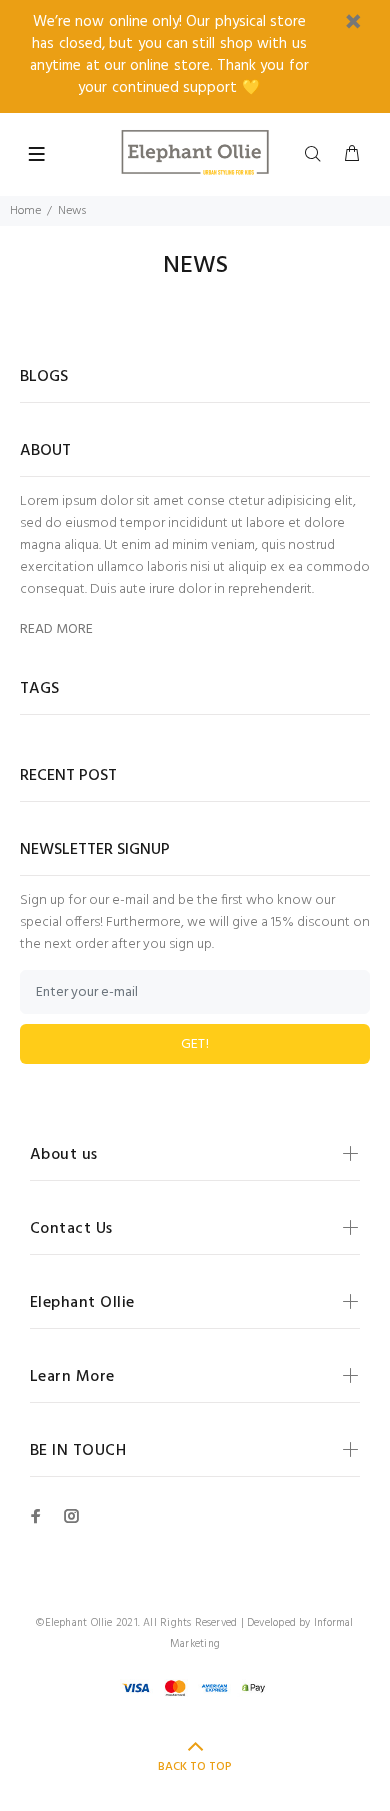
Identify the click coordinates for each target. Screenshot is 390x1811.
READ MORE (56, 630)
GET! (195, 1044)
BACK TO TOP (195, 1767)
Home (25, 211)
